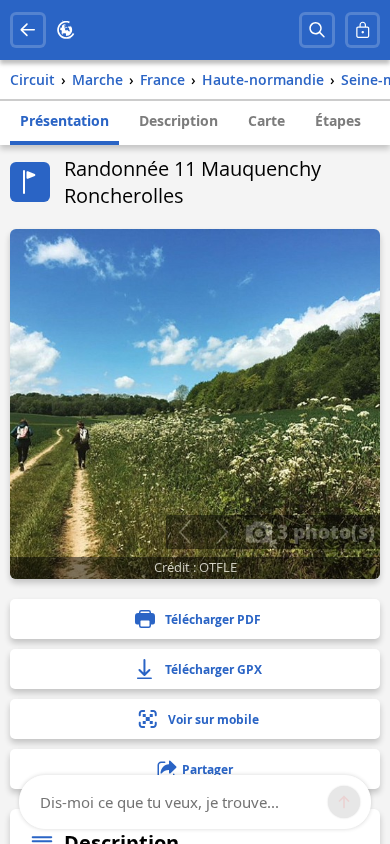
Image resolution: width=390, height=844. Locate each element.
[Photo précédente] (184, 532)
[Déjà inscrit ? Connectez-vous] (363, 30)
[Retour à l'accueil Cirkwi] (66, 30)
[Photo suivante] (221, 532)
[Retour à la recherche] (28, 30)
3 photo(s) (323, 531)
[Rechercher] (317, 30)
